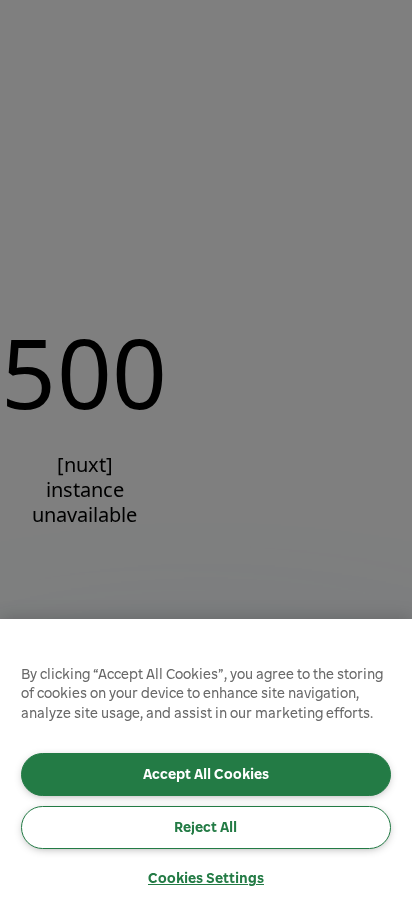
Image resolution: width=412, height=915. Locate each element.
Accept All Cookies (206, 774)
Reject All (205, 827)
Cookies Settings (206, 878)
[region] (206, 767)
